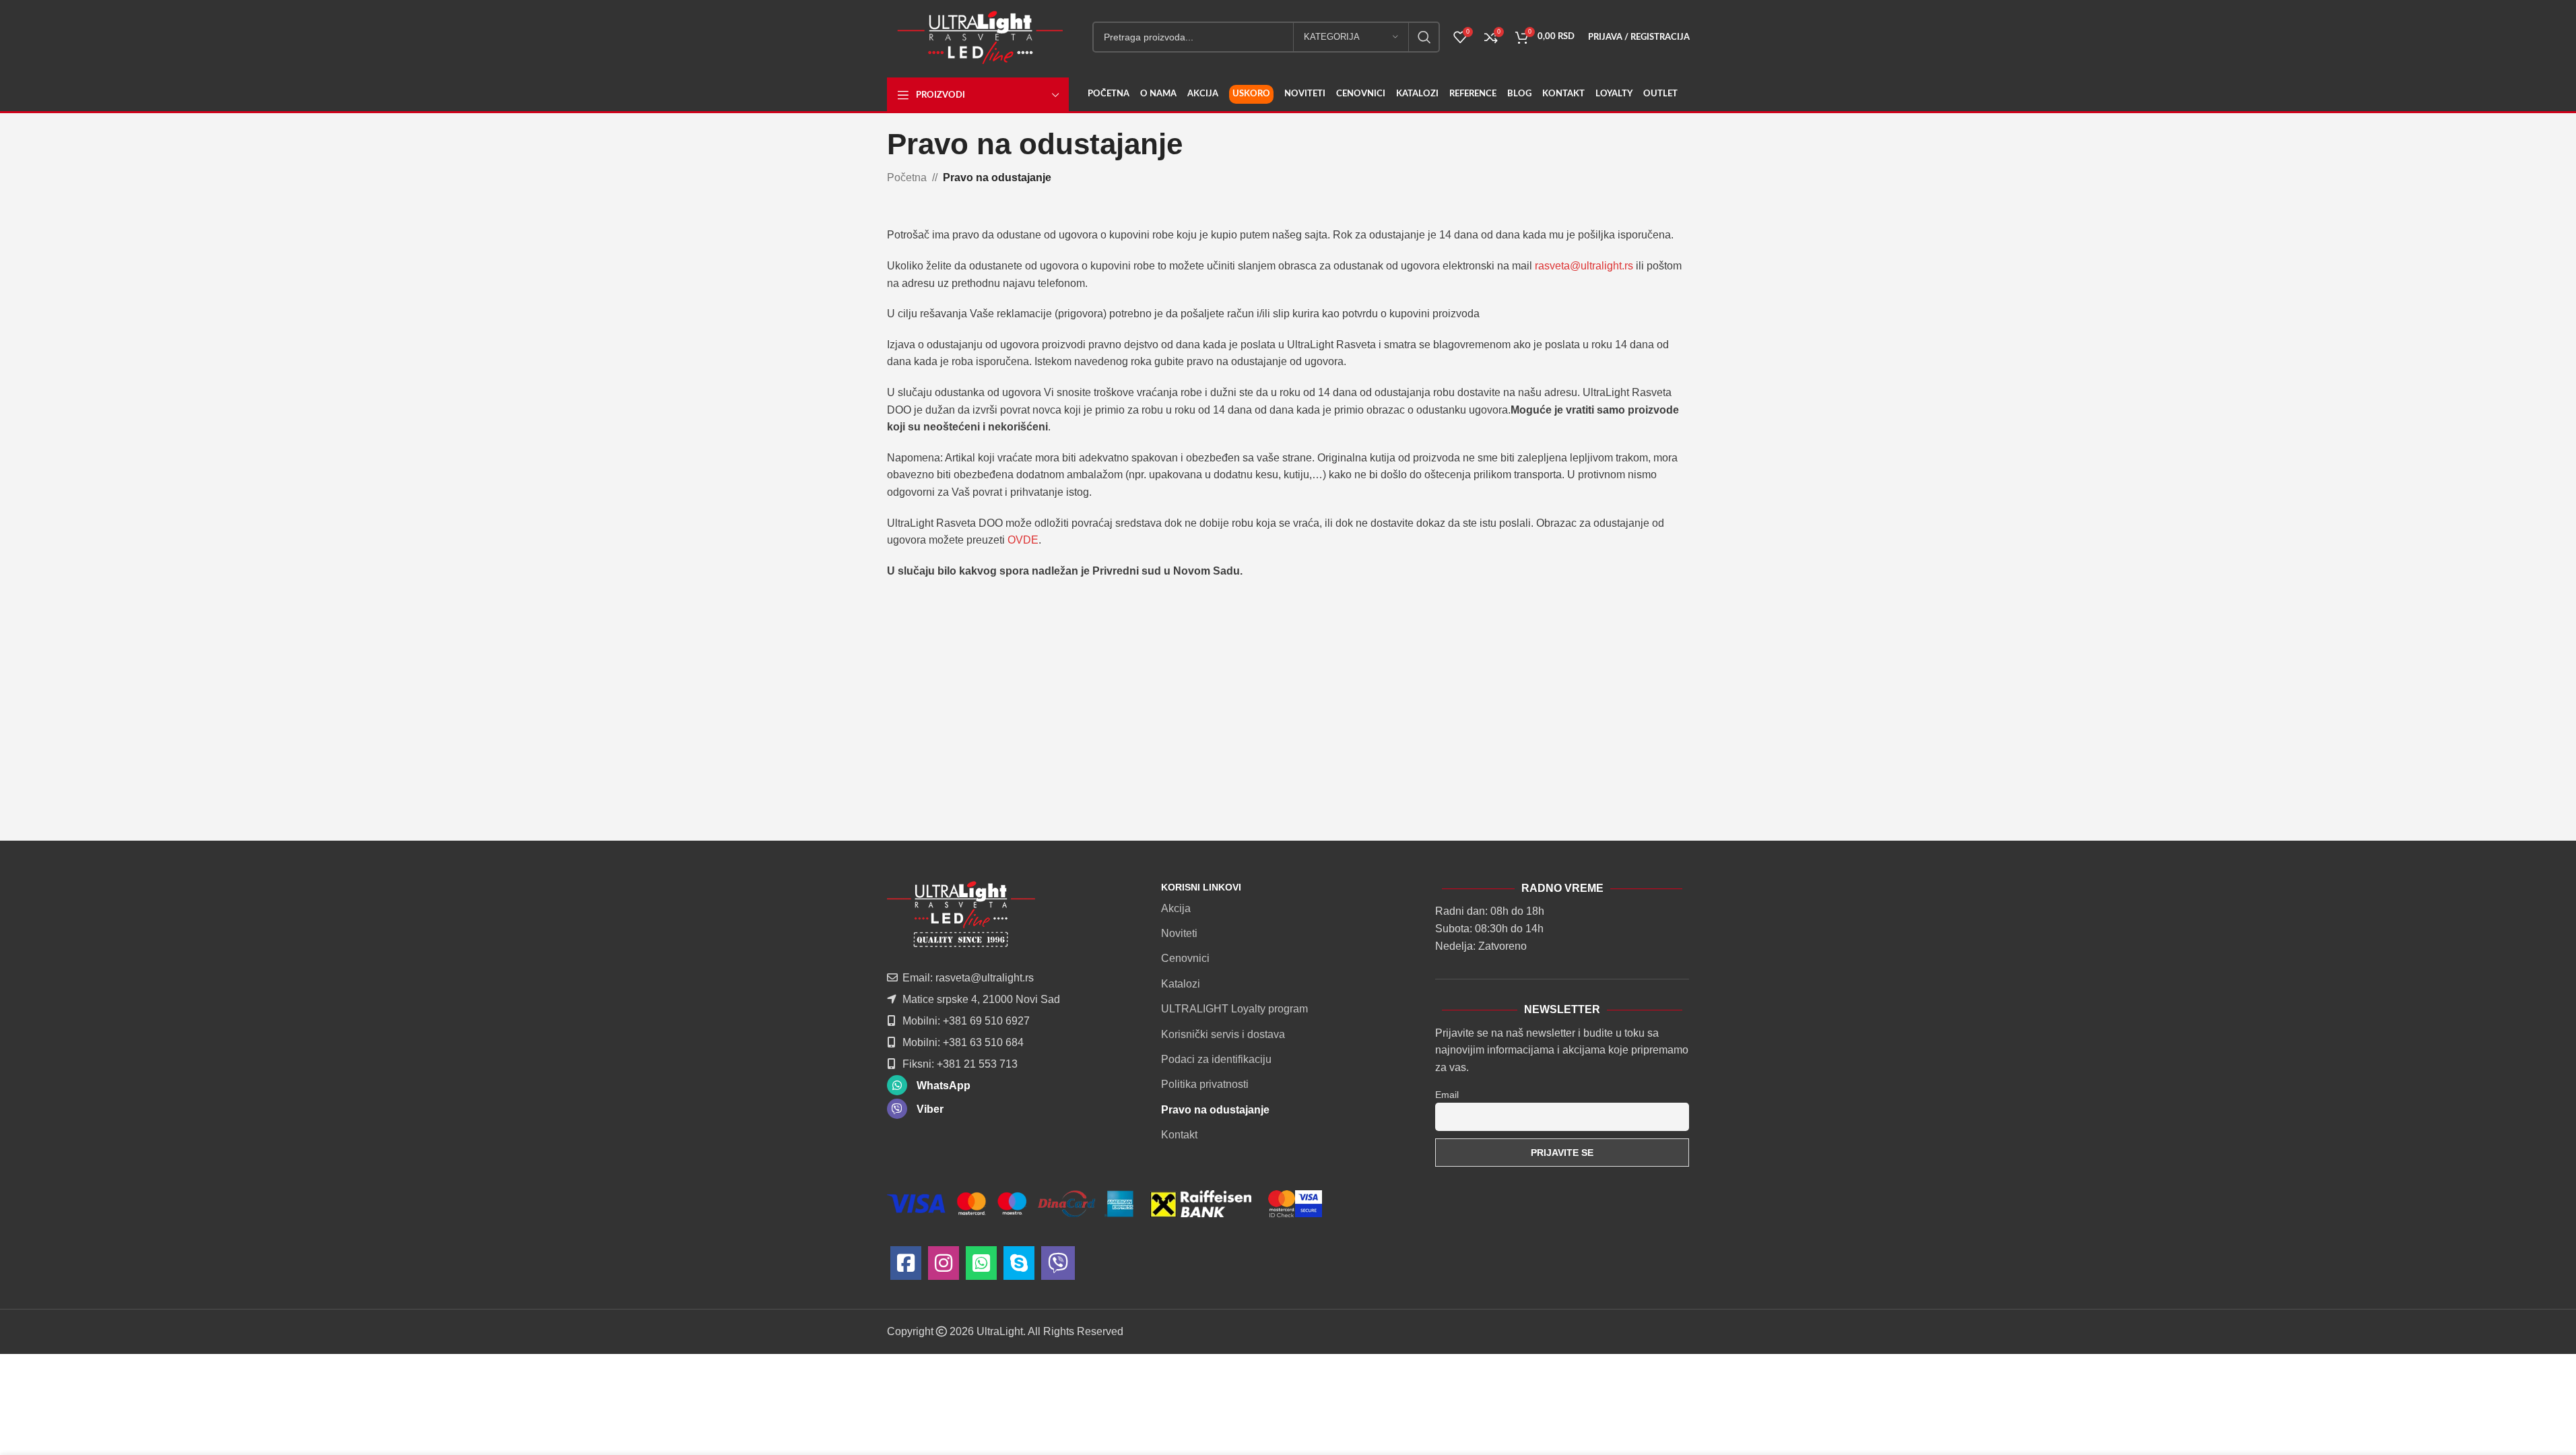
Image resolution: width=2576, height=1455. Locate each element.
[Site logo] (980, 36)
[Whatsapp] (981, 1267)
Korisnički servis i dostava (1223, 1034)
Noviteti (1179, 933)
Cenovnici (1185, 958)
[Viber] (1058, 1267)
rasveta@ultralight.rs (1584, 266)
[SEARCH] (1424, 37)
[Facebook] (906, 1267)
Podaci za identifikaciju (1216, 1059)
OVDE (1023, 540)
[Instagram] (944, 1267)
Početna (907, 177)
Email (1447, 1095)
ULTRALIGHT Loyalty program (1234, 1009)
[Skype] (1019, 1267)
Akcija (1176, 908)
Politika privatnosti (1205, 1084)
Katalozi (1181, 984)
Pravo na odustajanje (1215, 1110)
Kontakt (1179, 1135)
